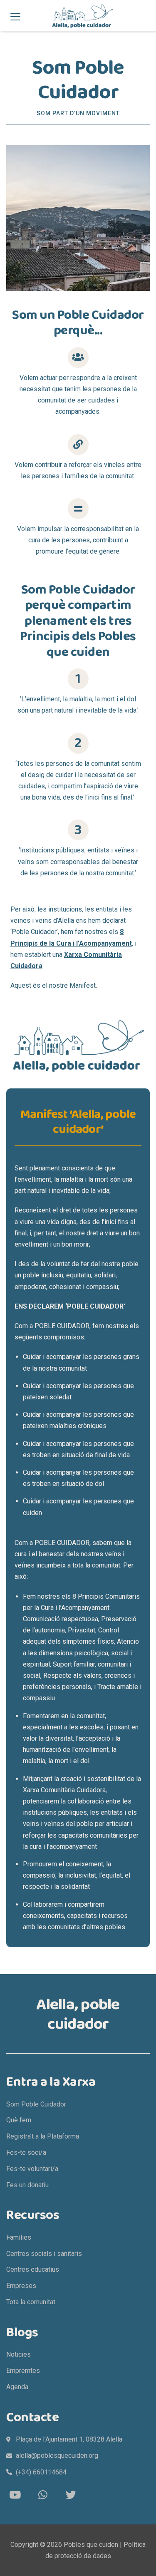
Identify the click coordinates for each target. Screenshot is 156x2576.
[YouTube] (15, 2495)
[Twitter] (71, 2495)
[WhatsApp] (43, 2495)
